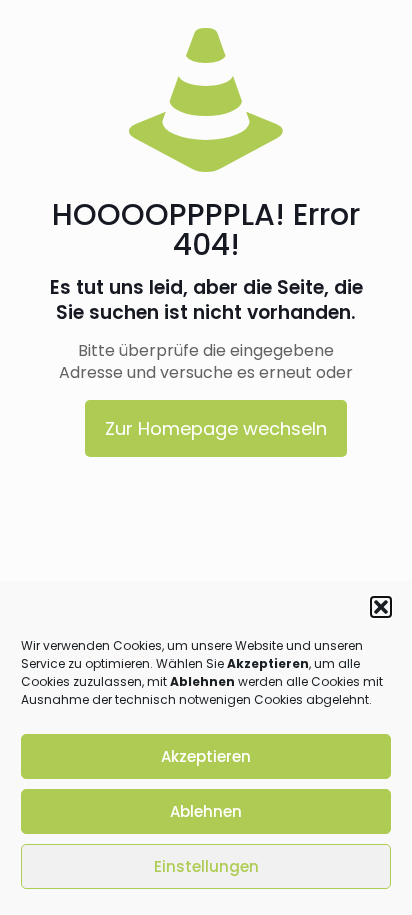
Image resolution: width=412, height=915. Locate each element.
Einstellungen (206, 866)
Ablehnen (206, 811)
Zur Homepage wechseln (216, 428)
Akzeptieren (206, 756)
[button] (381, 607)
